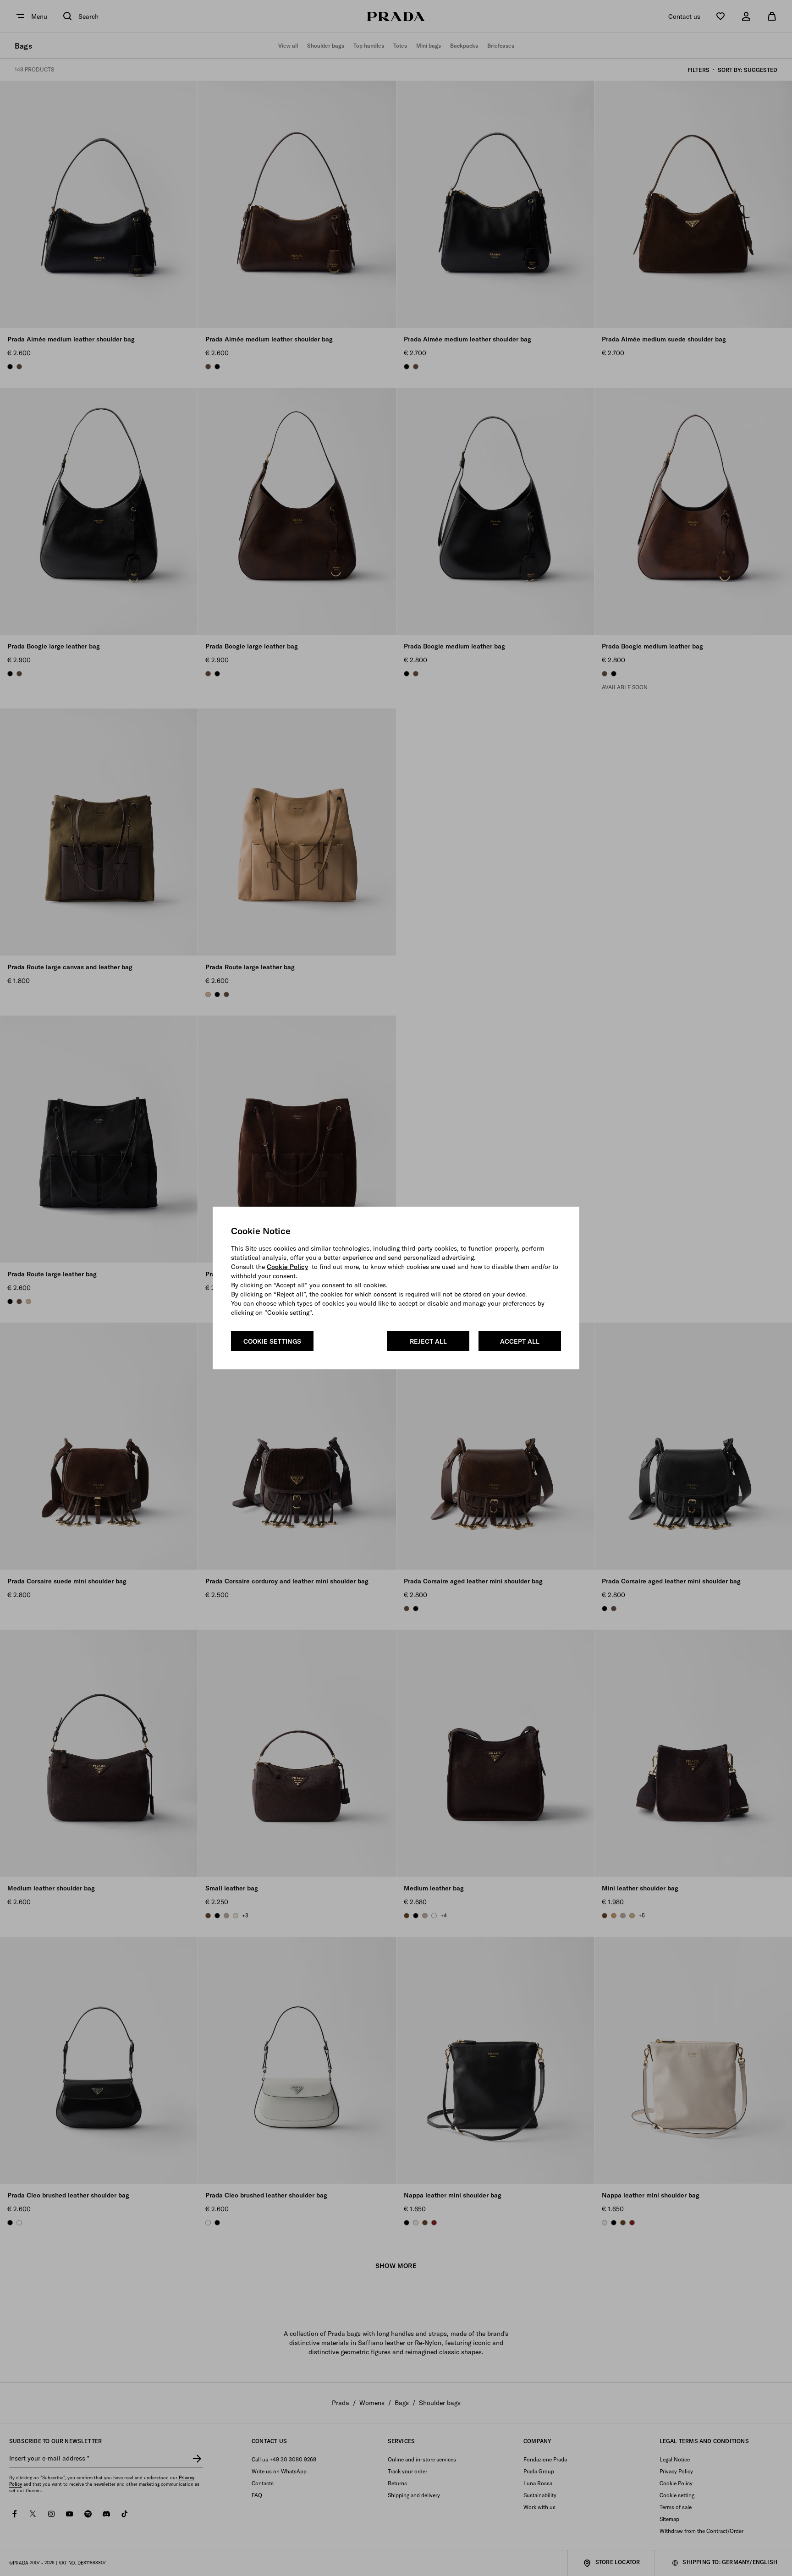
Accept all (520, 1341)
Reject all (428, 1341)
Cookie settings (272, 1341)
